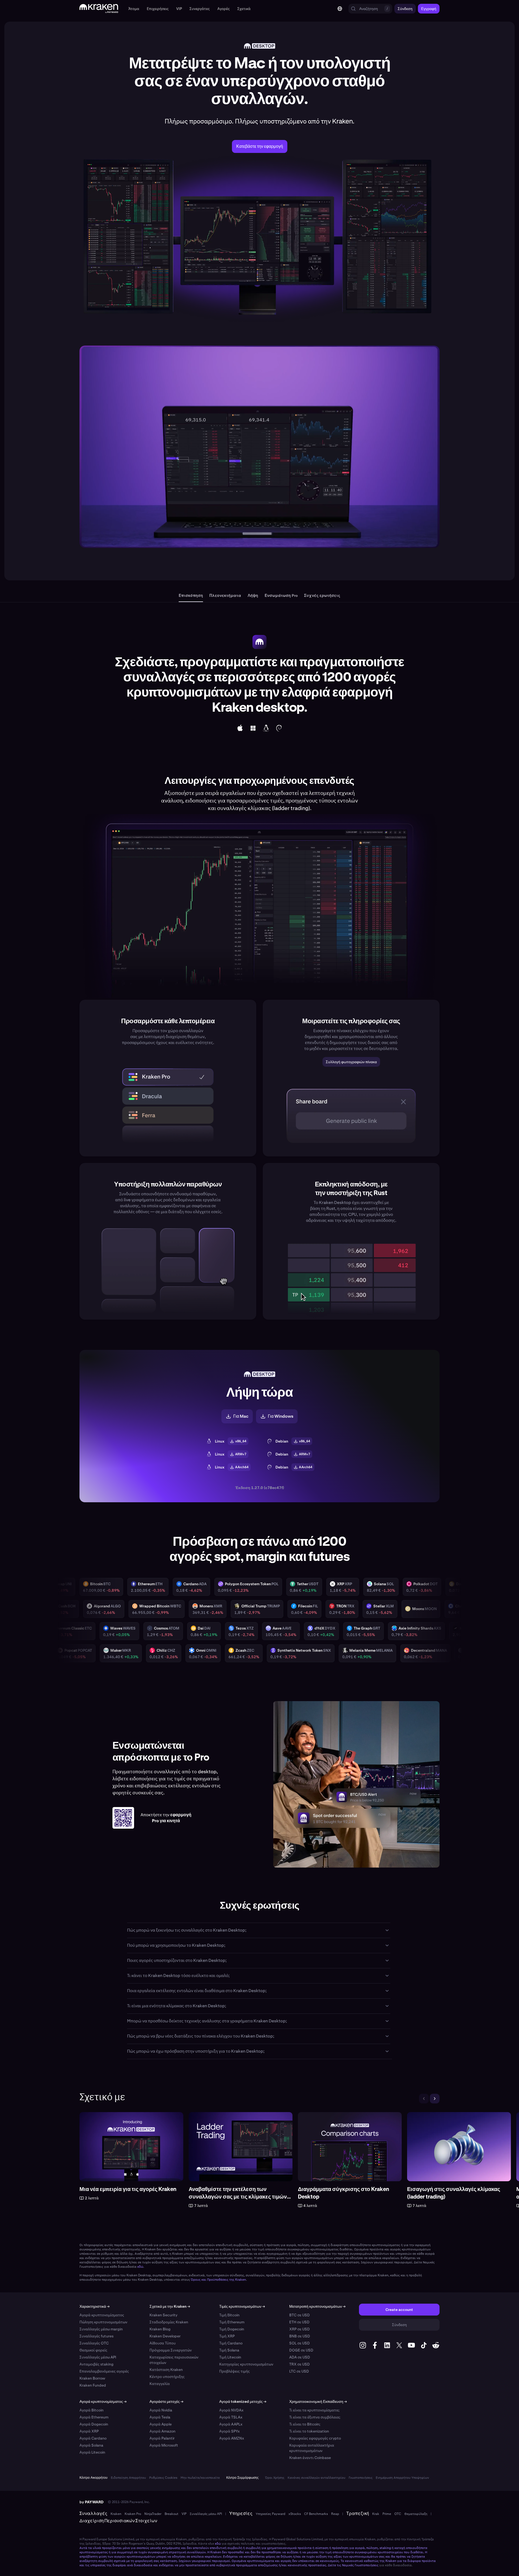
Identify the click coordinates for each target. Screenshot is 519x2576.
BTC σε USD (300, 2315)
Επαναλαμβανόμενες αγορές (104, 2371)
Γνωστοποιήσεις (361, 2478)
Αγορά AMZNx (232, 2438)
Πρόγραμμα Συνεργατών (171, 2350)
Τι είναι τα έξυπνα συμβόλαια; (315, 2417)
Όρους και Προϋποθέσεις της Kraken (218, 2280)
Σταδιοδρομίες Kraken (169, 2322)
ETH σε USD (299, 2322)
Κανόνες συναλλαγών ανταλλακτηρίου (317, 2478)
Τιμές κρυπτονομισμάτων (242, 2306)
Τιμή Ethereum (232, 2322)
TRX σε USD (300, 2364)
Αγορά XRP (89, 2431)
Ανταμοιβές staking (97, 2364)
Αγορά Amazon (162, 2431)
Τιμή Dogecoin (232, 2329)
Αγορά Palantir (162, 2438)
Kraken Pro (133, 2514)
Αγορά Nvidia (161, 2410)
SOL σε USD (300, 2343)
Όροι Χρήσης (275, 2478)
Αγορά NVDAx (231, 2410)
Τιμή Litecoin (230, 2357)
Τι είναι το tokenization (309, 2431)
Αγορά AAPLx (231, 2424)
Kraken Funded (93, 2385)
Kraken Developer (165, 2336)
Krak (376, 2514)
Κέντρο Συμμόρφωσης (242, 2478)
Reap (335, 2514)
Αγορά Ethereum (94, 2417)
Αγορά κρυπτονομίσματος (102, 2315)
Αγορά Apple (161, 2424)
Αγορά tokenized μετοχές (243, 2401)
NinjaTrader (153, 2514)
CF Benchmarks (316, 2514)
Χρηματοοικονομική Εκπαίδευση (318, 2401)
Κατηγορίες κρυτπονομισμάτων (246, 2364)
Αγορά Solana (91, 2445)
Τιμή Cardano (231, 2343)
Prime (387, 2514)
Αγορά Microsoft (164, 2445)
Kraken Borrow (92, 2378)
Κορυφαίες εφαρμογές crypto (315, 2438)
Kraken (116, 2514)
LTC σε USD (299, 2371)
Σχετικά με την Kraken (170, 2306)
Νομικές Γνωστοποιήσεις (360, 2565)
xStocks (295, 2514)
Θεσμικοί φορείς (93, 2350)
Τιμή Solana (229, 2350)
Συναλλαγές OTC (94, 2343)
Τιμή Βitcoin (229, 2315)
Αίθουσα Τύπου (163, 2343)
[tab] (191, 596)
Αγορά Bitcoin (92, 2410)
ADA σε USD (300, 2357)
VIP (184, 2514)
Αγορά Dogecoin (94, 2424)
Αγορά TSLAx (231, 2417)
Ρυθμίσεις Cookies (163, 2478)
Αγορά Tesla (160, 2417)
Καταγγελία (160, 2384)
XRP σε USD (300, 2329)
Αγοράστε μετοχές (166, 2401)
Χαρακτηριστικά (94, 2306)
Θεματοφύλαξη (416, 2514)
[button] (134, 9)
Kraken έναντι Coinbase (310, 2458)
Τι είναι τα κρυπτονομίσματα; (314, 2410)
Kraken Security (163, 2315)
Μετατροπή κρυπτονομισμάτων (317, 2306)
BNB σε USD (300, 2336)
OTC (398, 2514)
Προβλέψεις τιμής (234, 2371)
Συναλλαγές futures (97, 2336)
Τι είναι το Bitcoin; (305, 2424)
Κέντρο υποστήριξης (167, 2377)
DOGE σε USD (301, 2350)
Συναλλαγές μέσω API (98, 2357)
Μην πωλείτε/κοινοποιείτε (200, 2478)
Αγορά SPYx (229, 2431)
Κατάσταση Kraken (166, 2370)
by (92, 2502)
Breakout (172, 2514)
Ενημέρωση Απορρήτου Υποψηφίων (402, 2478)
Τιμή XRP (227, 2336)
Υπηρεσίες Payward (270, 2514)
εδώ (140, 2267)
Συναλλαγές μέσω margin (101, 2329)
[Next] (435, 2099)
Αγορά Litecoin (92, 2452)
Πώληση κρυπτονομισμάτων (103, 2322)
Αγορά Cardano (93, 2438)
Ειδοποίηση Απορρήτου (128, 2478)
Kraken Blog (160, 2329)
